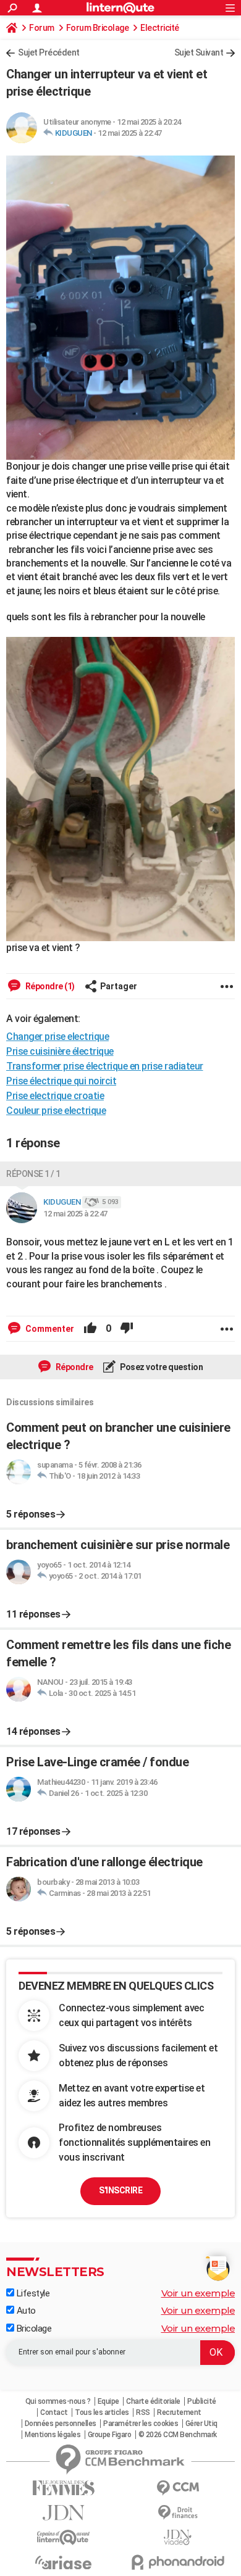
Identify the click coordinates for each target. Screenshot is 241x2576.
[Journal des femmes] (63, 2488)
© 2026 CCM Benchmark (178, 2435)
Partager (119, 986)
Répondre (74, 1367)
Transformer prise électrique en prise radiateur (105, 1066)
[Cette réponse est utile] (90, 1329)
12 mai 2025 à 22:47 (130, 133)
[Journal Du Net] (63, 2513)
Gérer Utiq (201, 2424)
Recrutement (179, 2412)
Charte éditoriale (153, 2401)
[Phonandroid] (178, 2562)
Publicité (202, 2401)
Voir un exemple (198, 2293)
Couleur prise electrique (56, 1111)
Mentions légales (53, 2435)
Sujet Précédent (49, 52)
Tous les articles (102, 2412)
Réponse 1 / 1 (33, 1174)
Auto (25, 2311)
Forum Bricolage (98, 28)
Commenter (49, 1329)
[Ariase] (63, 2562)
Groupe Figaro (110, 2435)
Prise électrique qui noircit (61, 1081)
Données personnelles (61, 2424)
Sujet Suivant (199, 52)
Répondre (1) (49, 986)
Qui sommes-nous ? (58, 2401)
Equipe (108, 2401)
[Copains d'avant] (63, 2537)
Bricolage (33, 2329)
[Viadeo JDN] (178, 2537)
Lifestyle (32, 2293)
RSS (143, 2412)
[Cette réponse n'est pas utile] (127, 1329)
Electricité (160, 28)
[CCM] (178, 2488)
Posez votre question (161, 1367)
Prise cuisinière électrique (60, 1051)
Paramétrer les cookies (141, 2424)
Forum (42, 28)
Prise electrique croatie (55, 1096)
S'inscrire (120, 2190)
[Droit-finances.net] (178, 2513)
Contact (54, 2412)
